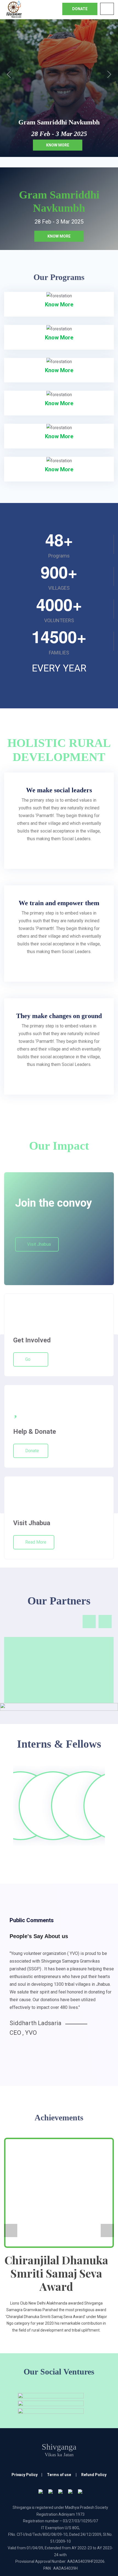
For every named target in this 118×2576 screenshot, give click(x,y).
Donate (32, 1451)
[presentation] (89, 1622)
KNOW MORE (59, 236)
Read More (36, 1542)
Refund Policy (94, 2475)
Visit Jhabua (39, 1244)
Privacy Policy (25, 2475)
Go (28, 1359)
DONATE (80, 9)
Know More (58, 145)
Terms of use (59, 2475)
